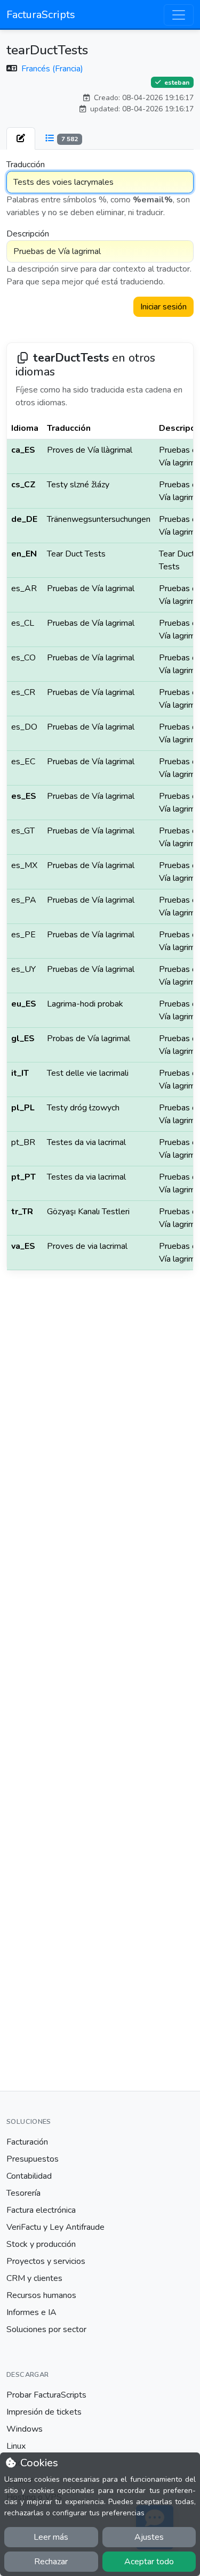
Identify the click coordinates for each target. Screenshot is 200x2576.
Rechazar (51, 2562)
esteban (176, 82)
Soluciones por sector (46, 2329)
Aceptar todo (149, 2562)
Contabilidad (29, 2176)
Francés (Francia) (52, 69)
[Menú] (179, 15)
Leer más (51, 2537)
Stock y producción (41, 2244)
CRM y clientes (34, 2278)
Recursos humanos (41, 2295)
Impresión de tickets (44, 2412)
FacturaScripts (41, 15)
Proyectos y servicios (46, 2261)
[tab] (21, 138)
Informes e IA (31, 2312)
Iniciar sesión (163, 307)
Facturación (27, 2142)
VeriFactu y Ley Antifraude (55, 2227)
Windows (25, 2429)
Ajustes (149, 2537)
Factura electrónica (41, 2210)
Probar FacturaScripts (46, 2395)
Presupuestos (33, 2159)
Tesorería (23, 2193)
